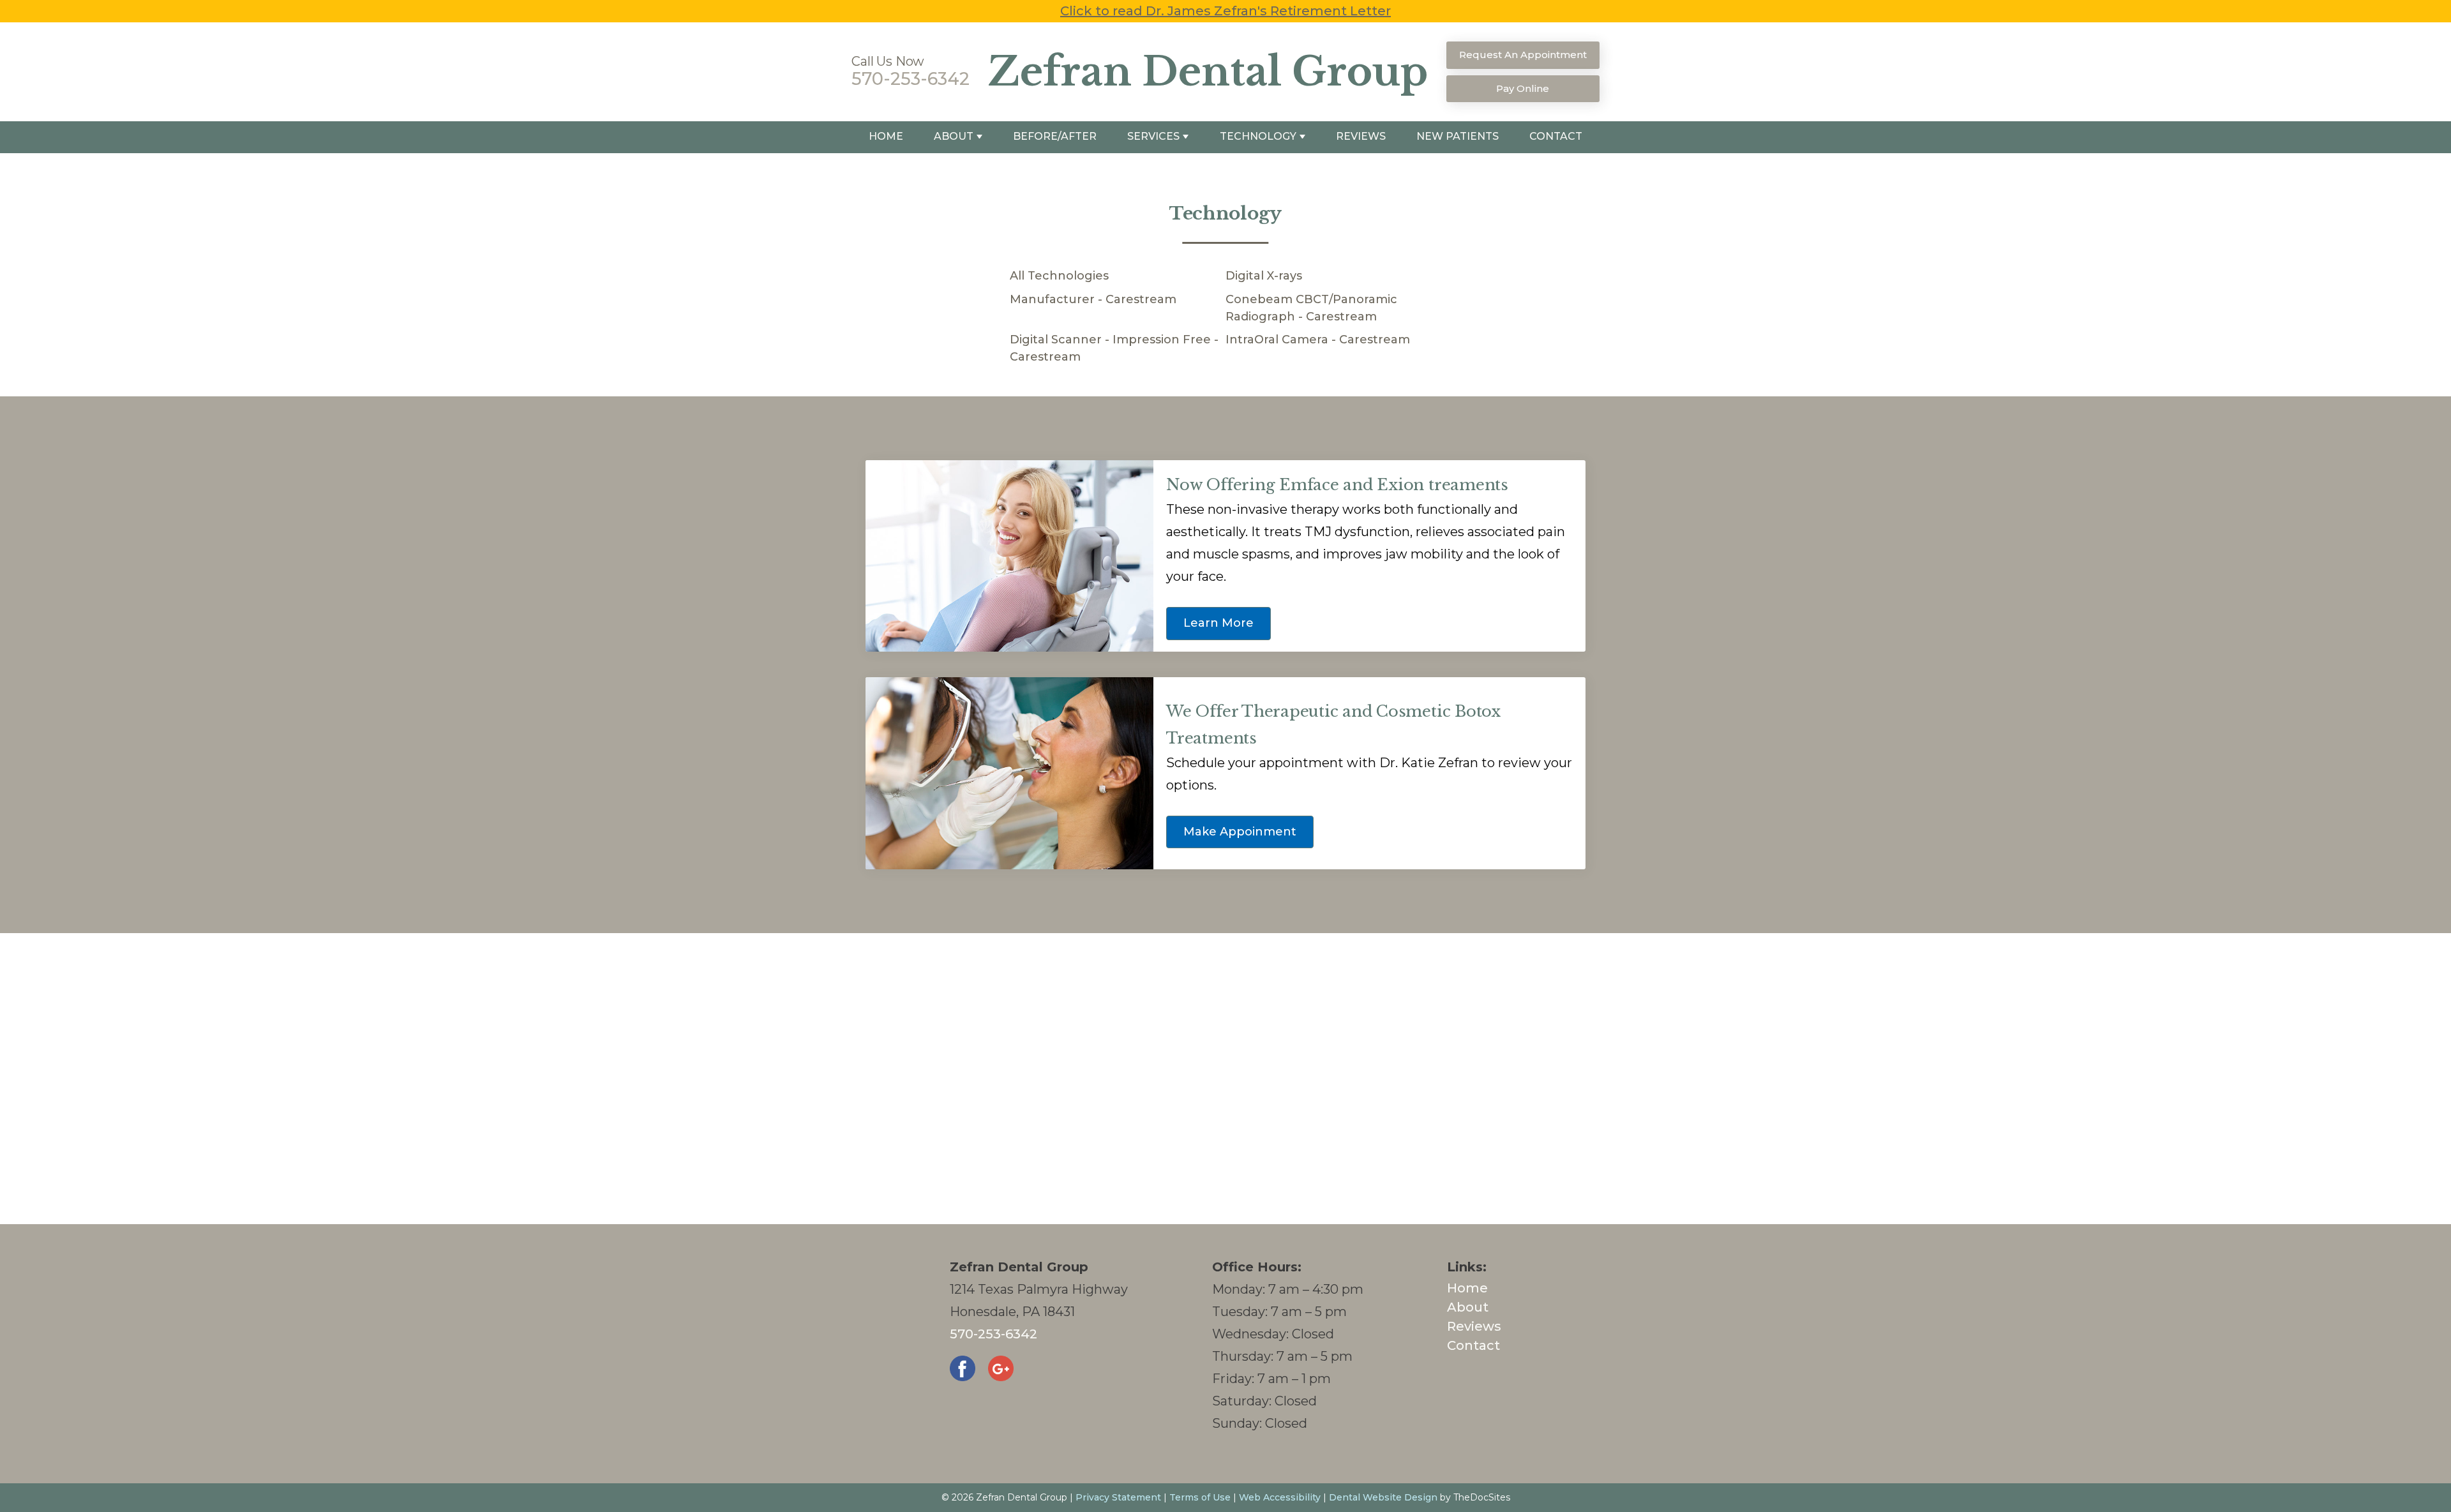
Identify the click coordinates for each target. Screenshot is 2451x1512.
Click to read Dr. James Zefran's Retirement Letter (1225, 11)
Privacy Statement (1118, 1497)
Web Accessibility (1280, 1497)
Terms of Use (1200, 1497)
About (954, 136)
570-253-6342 (911, 79)
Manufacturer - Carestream (1093, 299)
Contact (1556, 136)
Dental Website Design (1383, 1497)
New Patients (1458, 136)
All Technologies (1059, 276)
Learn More (1218, 623)
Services (1153, 136)
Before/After (1055, 136)
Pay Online (1523, 88)
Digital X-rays (1264, 276)
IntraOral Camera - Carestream (1318, 340)
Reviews (1361, 136)
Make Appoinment (1240, 832)
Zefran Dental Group (1208, 72)
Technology (1258, 136)
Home (886, 136)
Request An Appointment (1523, 55)
